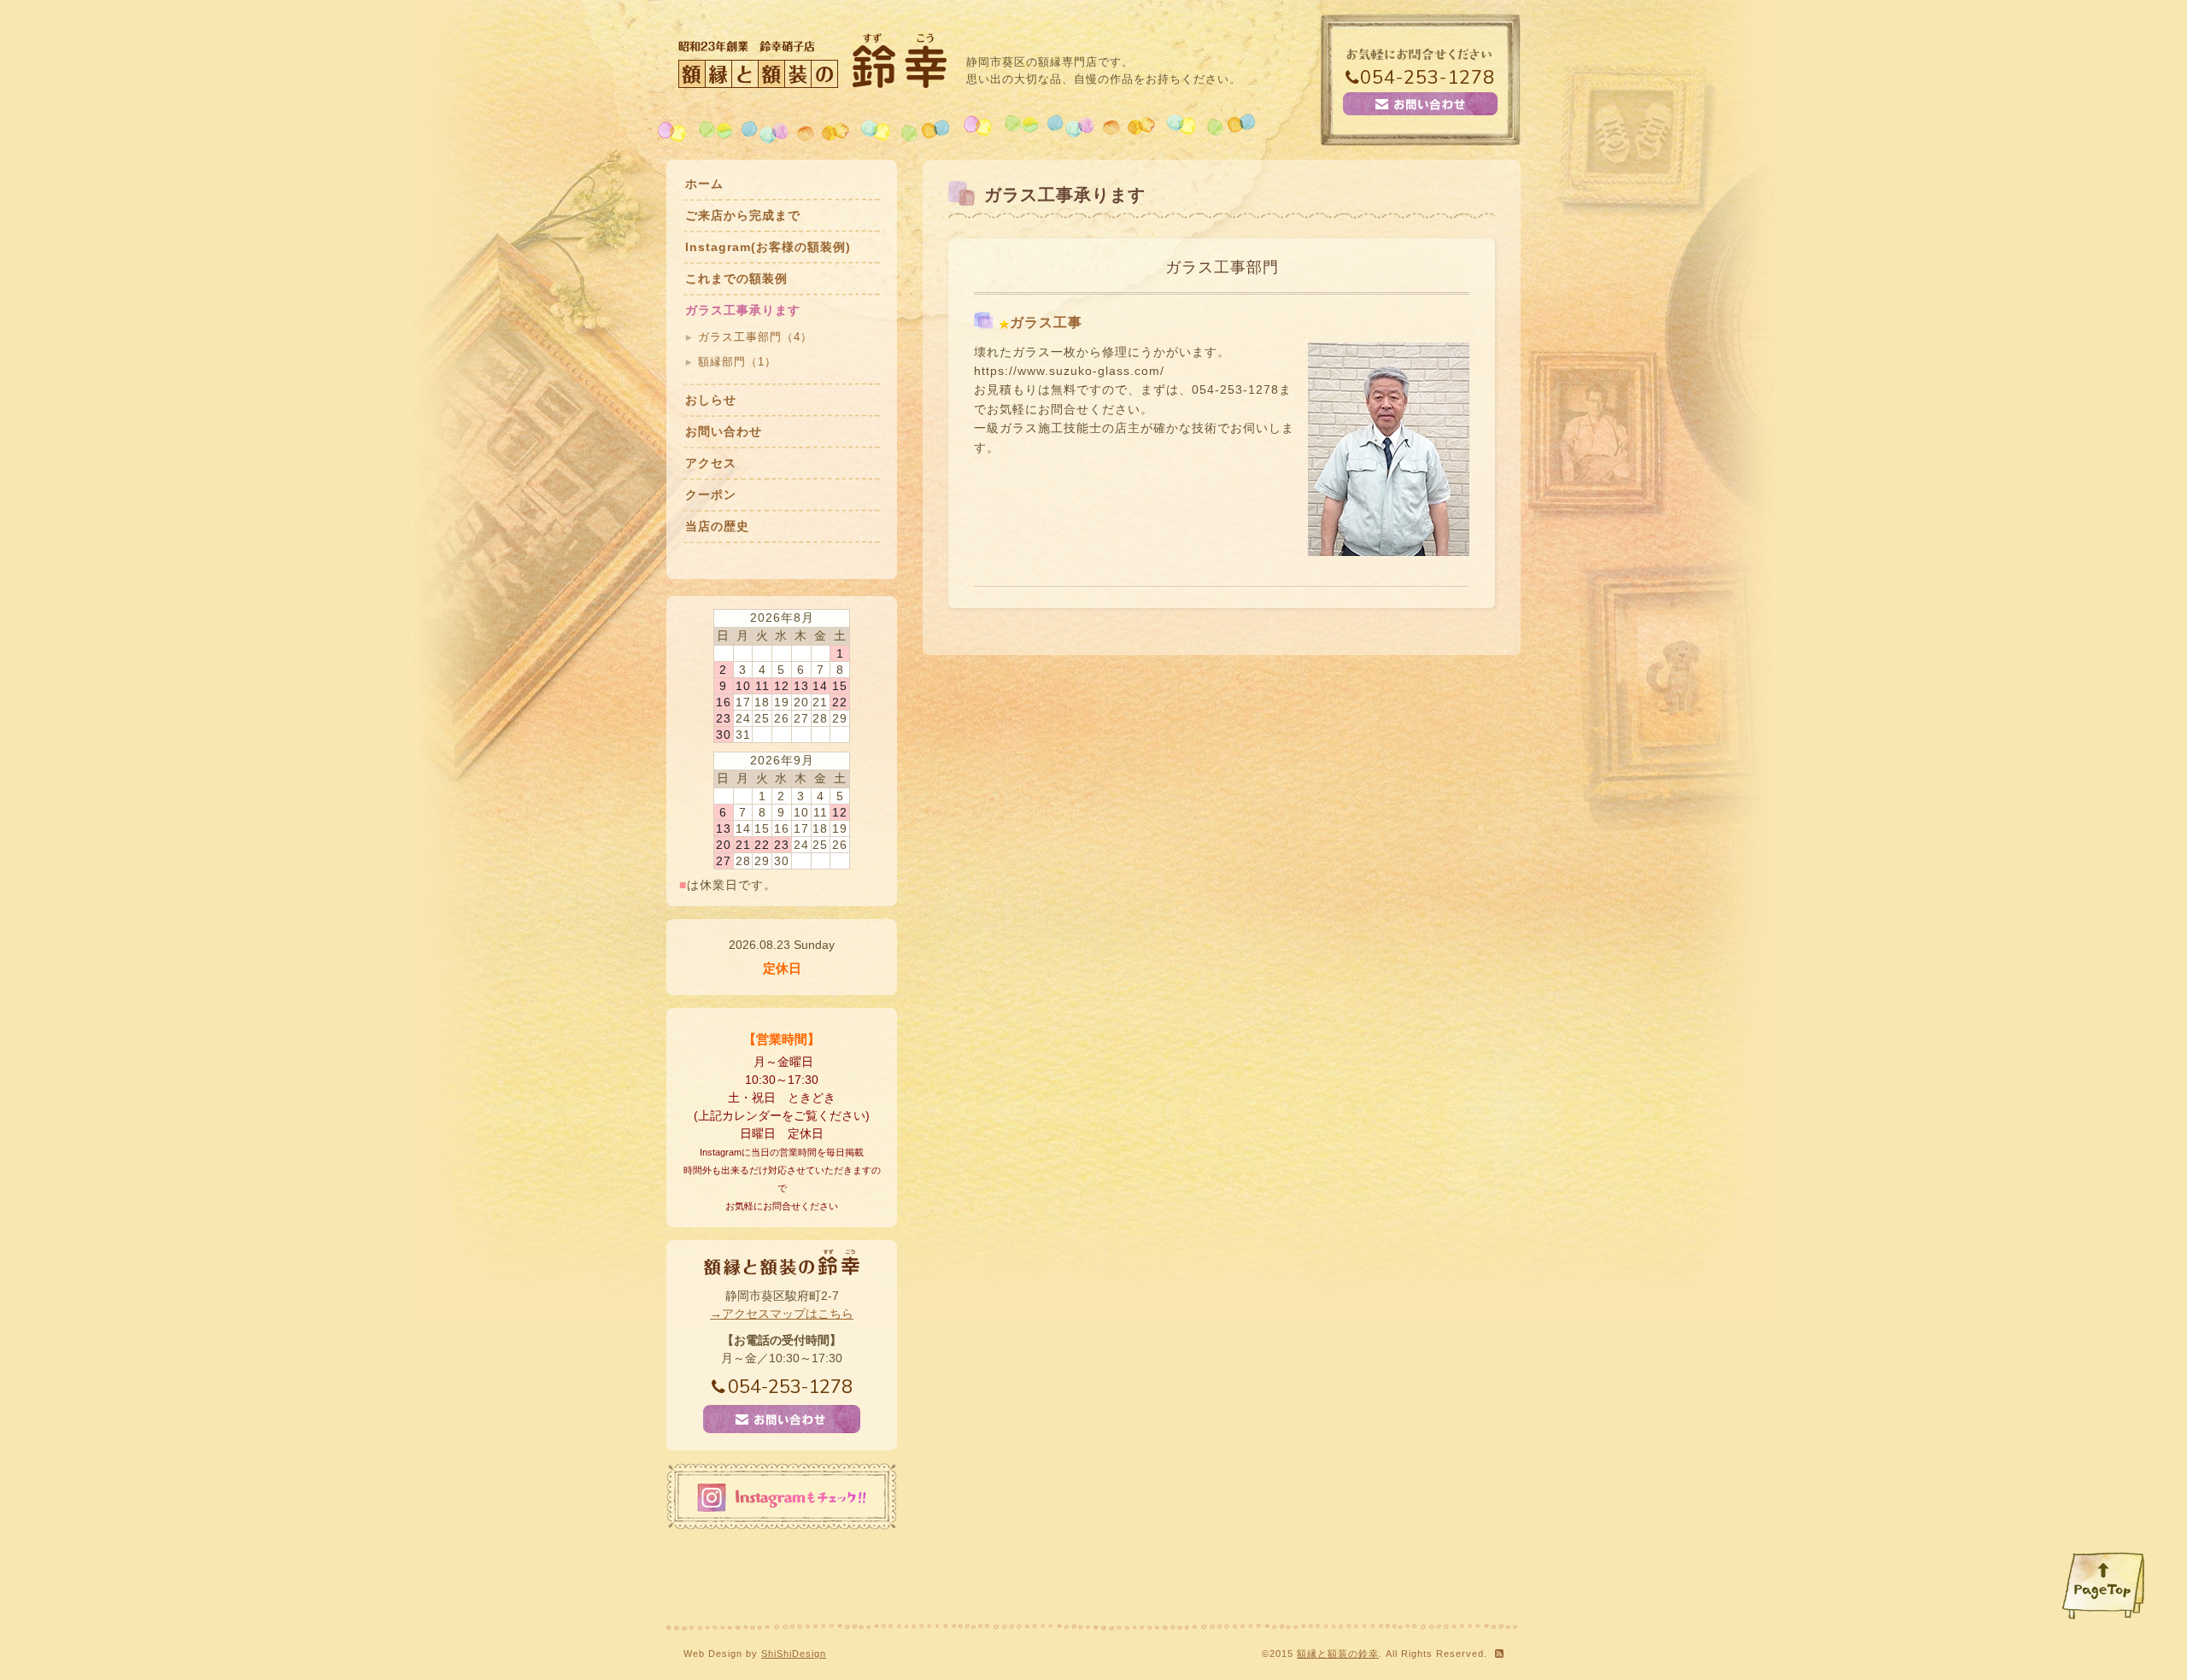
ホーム (704, 184)
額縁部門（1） (737, 362)
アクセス (711, 463)
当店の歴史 (717, 526)
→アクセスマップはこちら (782, 1314)
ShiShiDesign (794, 1654)
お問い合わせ (724, 431)
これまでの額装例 (736, 278)
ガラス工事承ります (743, 310)
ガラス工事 (1046, 322)
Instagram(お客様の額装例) (768, 247)
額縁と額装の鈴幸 (1338, 1654)
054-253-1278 (1428, 78)
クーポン (711, 495)
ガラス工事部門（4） (755, 337)
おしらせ (711, 400)
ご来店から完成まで (743, 215)
